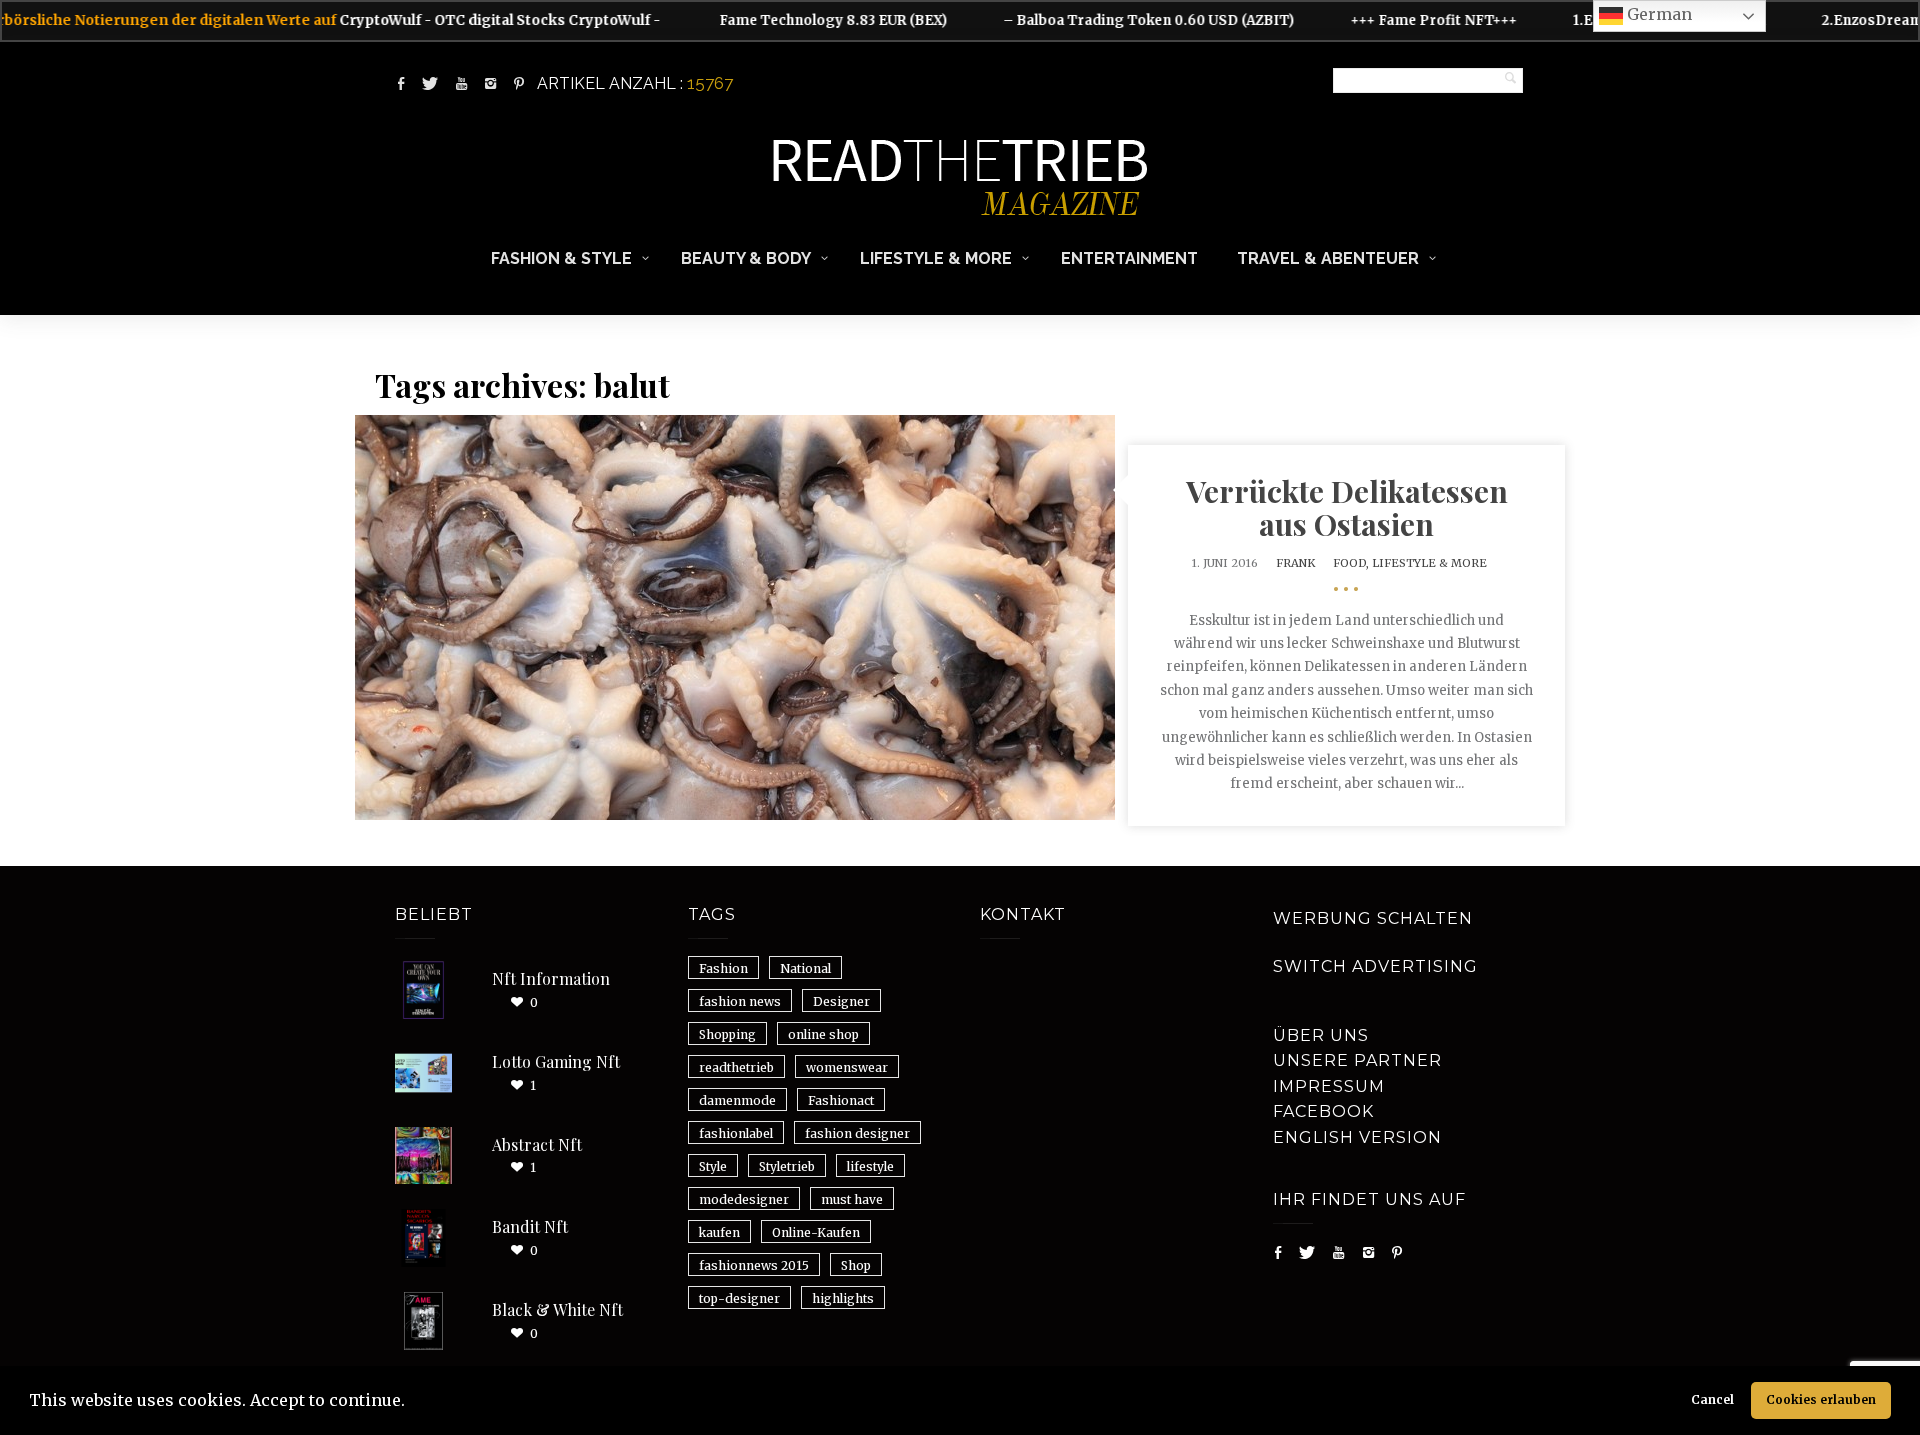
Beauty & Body (746, 258)
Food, (1352, 563)
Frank (1295, 563)
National (805, 968)
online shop (823, 1034)
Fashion (723, 968)
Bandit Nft (530, 1226)
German (1657, 14)
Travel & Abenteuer (1328, 258)
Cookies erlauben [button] (1821, 1399)
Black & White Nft (557, 1309)
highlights (843, 1298)
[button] (412, 1403)
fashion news (740, 1001)
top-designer (739, 1298)
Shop (856, 1265)
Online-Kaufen (816, 1232)
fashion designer (857, 1133)
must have (852, 1199)
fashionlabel (736, 1133)
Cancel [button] (1712, 1399)
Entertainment (1129, 258)
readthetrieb (736, 1067)
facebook (1323, 1111)
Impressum (1329, 1086)
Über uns (1321, 1035)
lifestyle (870, 1166)
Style (713, 1166)
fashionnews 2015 (754, 1265)
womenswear (847, 1067)
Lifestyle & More (936, 258)
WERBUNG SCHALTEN (1373, 918)
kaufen (719, 1232)
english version (1357, 1137)
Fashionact (841, 1100)
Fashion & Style (561, 258)
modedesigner (744, 1199)
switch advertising (1375, 966)
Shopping (727, 1034)
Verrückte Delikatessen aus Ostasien (1347, 507)
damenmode (737, 1100)
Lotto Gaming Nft (556, 1061)
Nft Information (551, 978)
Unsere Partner (1357, 1060)
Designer (841, 1001)
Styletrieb (787, 1166)
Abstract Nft (537, 1144)
